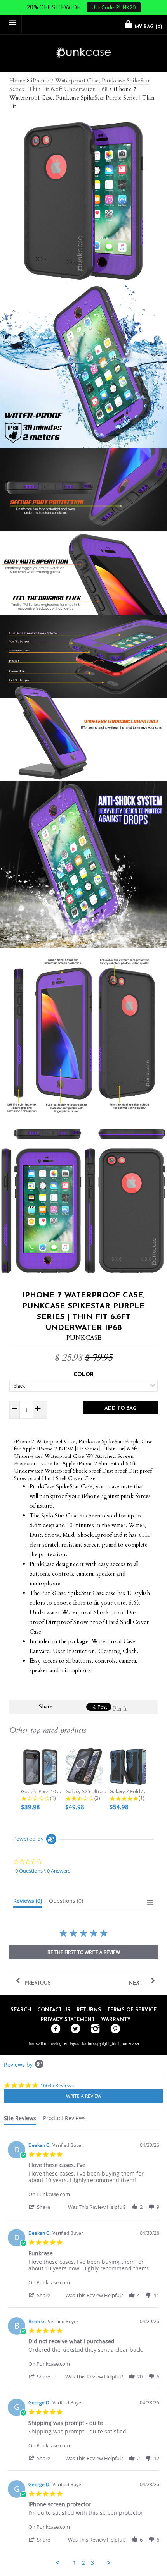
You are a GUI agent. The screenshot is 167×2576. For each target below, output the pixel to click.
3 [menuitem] (92, 2563)
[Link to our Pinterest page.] (113, 2029)
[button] (43, 2207)
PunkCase (84, 1338)
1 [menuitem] (75, 2563)
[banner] (83, 53)
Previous (37, 1983)
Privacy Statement (68, 2020)
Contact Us (54, 2010)
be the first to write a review (84, 1952)
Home (17, 81)
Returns (89, 2010)
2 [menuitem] (83, 2563)
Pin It (120, 1709)
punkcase (130, 2043)
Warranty (116, 2020)
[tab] (28, 1902)
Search (21, 2010)
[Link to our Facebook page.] (54, 2029)
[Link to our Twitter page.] (74, 2029)
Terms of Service (132, 2010)
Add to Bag (121, 1408)
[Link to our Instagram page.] (93, 2029)
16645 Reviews (57, 2085)
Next (136, 1983)
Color (83, 1375)
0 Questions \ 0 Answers (43, 1871)
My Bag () (148, 27)
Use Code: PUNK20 (114, 7)
